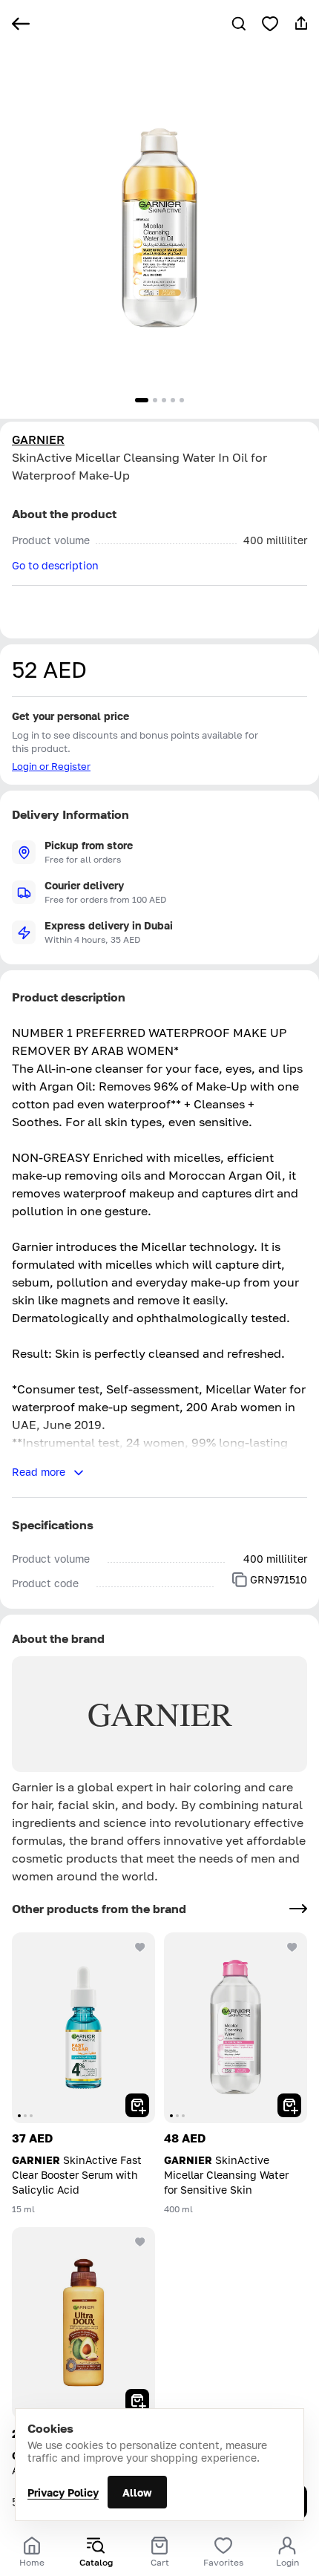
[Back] (21, 24)
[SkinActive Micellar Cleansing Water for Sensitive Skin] (236, 2028)
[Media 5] (182, 400)
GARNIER (38, 439)
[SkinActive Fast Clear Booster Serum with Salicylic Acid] (83, 2028)
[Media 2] (155, 400)
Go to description (55, 565)
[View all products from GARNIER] (298, 1909)
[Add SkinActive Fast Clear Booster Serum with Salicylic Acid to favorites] (140, 1947)
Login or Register (51, 766)
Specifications (53, 1525)
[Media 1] (142, 400)
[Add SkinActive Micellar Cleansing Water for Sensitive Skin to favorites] (292, 1947)
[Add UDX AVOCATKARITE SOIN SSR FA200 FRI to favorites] (140, 2242)
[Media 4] (173, 400)
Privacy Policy (63, 2492)
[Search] (239, 24)
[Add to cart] (137, 2105)
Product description (69, 997)
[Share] (301, 24)
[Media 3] (164, 400)
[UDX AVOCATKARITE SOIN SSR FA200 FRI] (83, 2322)
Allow (137, 2492)
